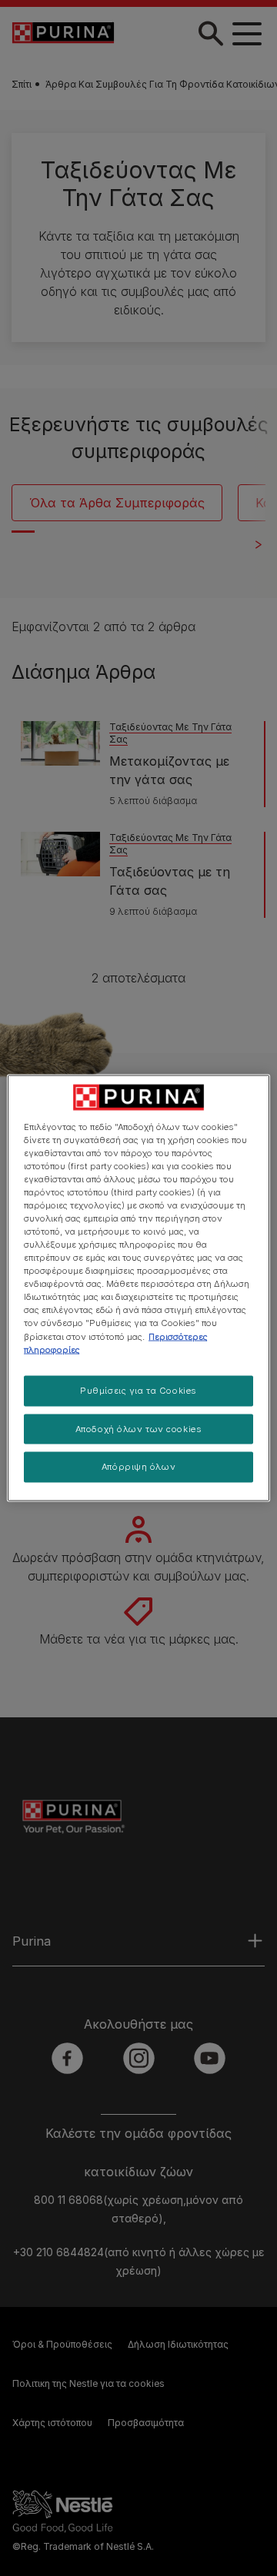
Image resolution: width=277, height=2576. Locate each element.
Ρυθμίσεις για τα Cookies (138, 1390)
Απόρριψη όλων (138, 1467)
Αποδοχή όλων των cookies (139, 1428)
